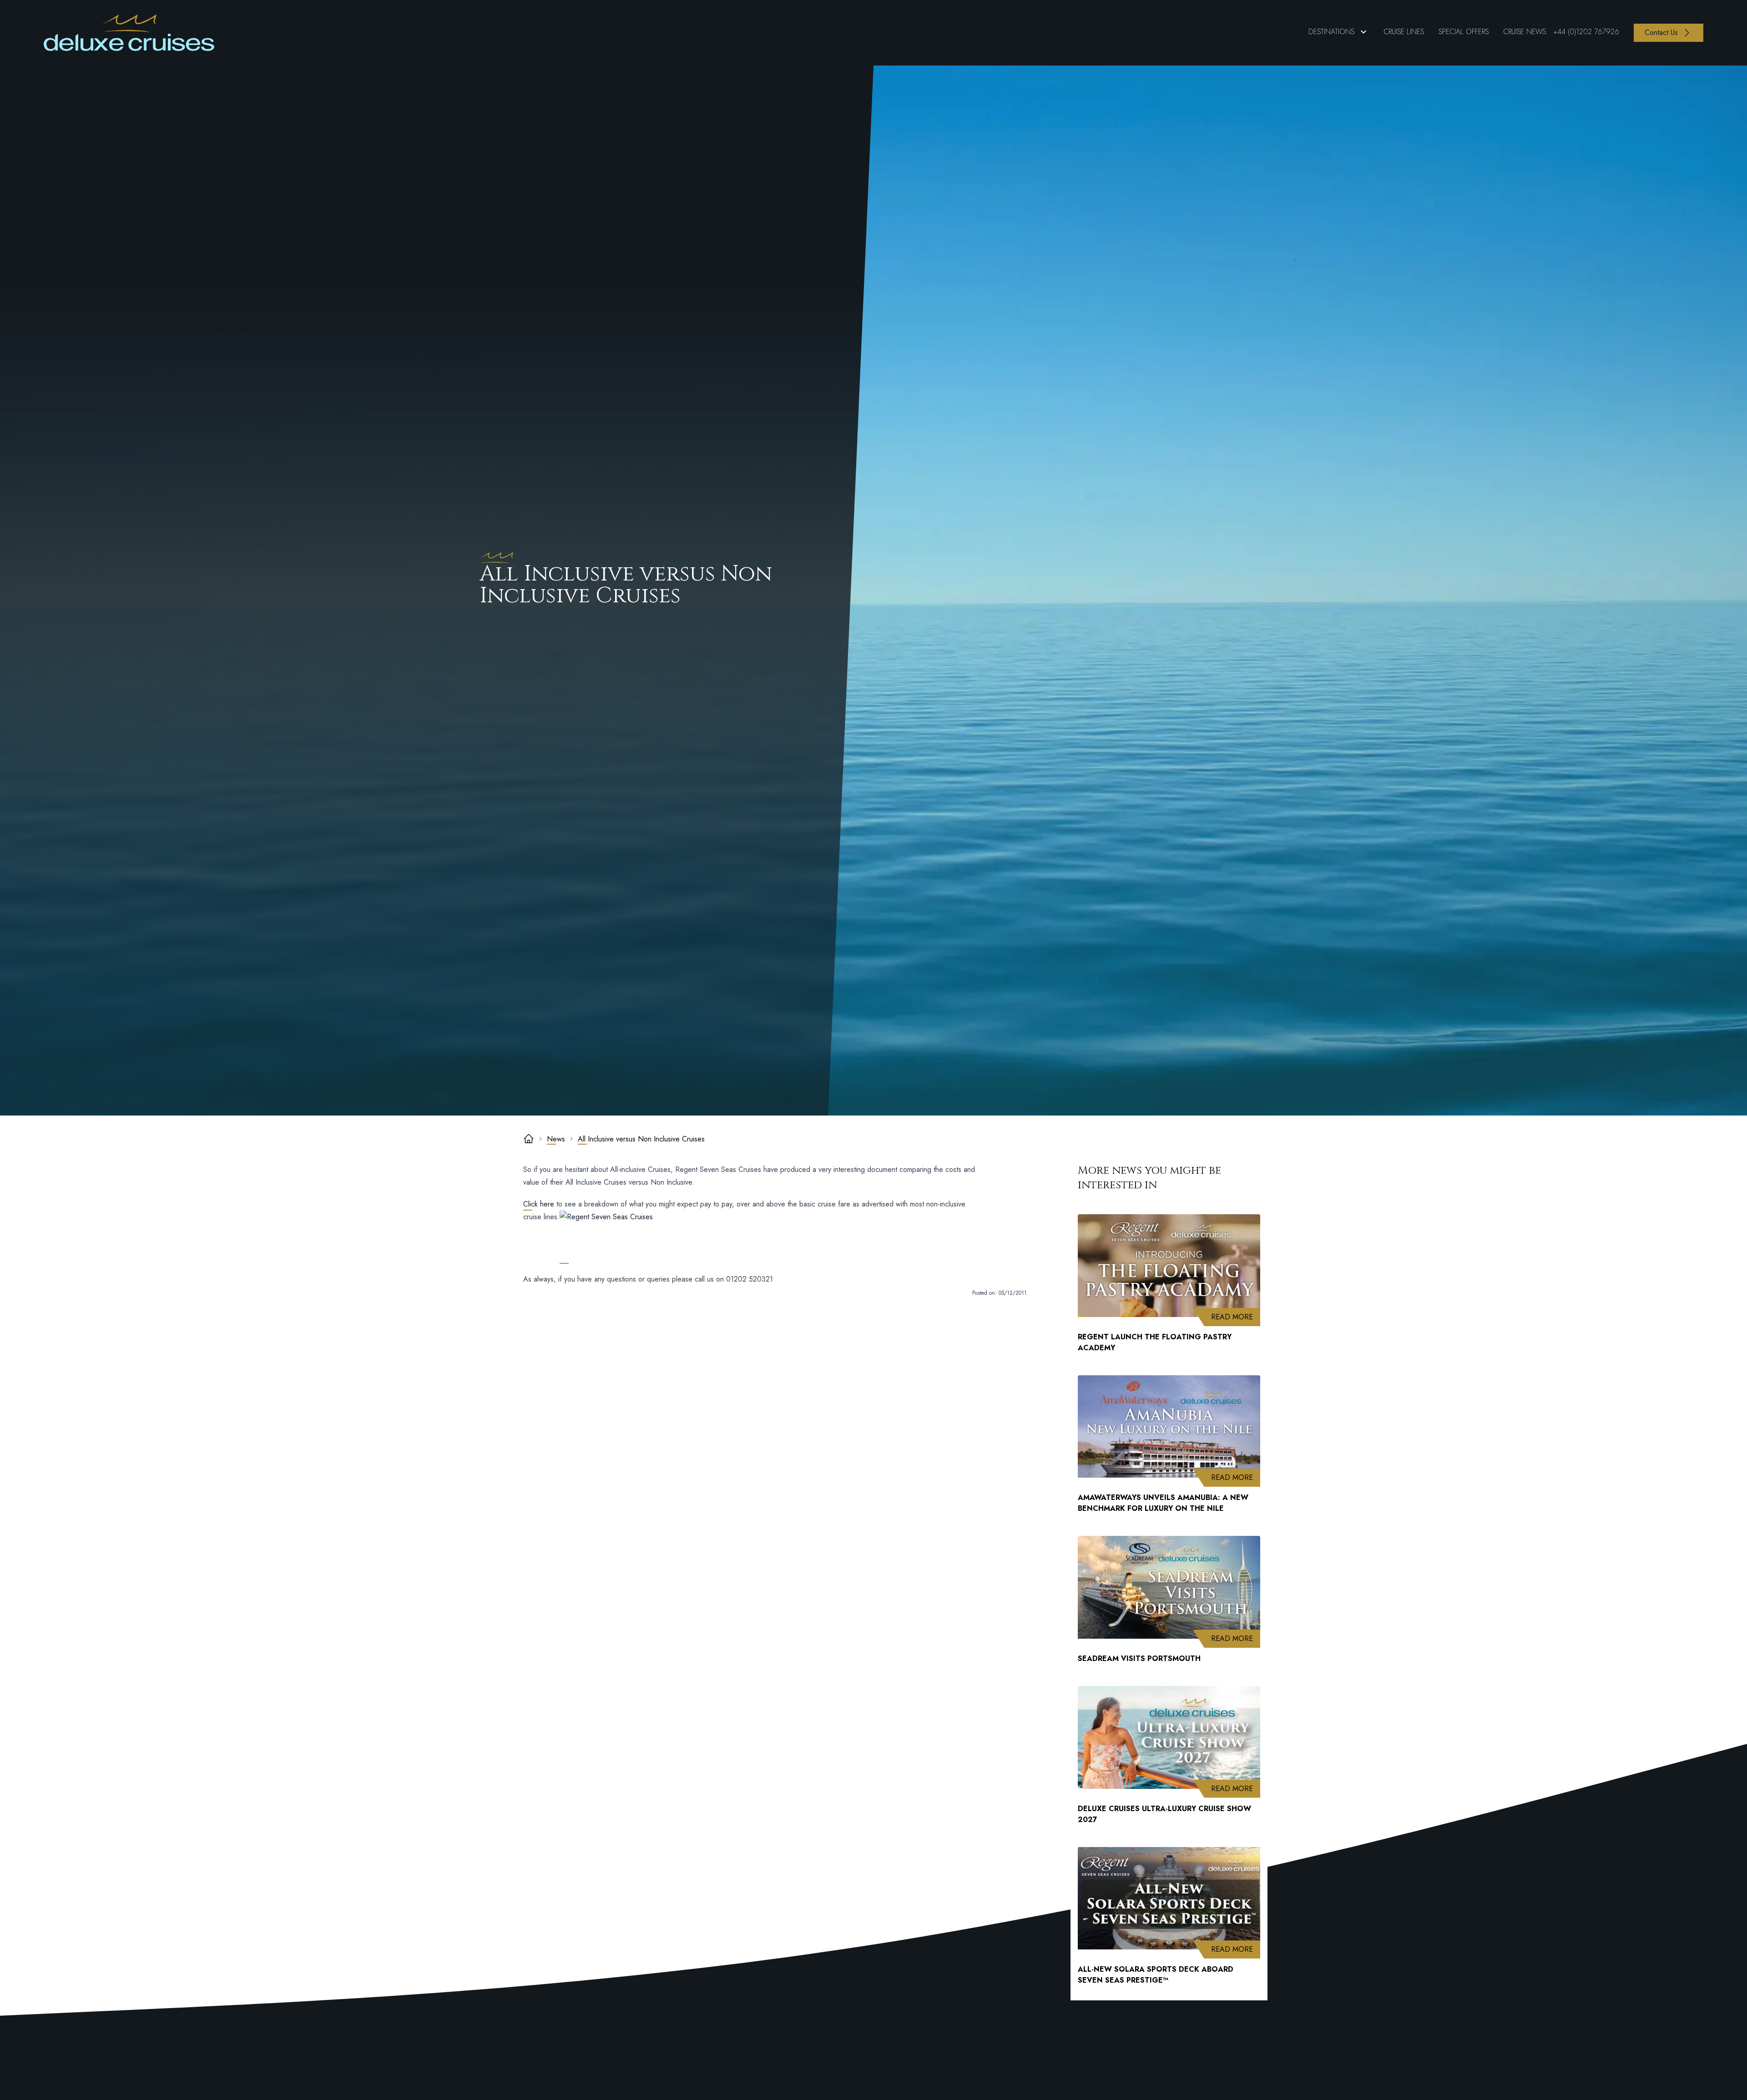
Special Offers (1464, 32)
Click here (539, 1204)
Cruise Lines (1404, 32)
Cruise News (1525, 32)
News (556, 1139)
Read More (1236, 1317)
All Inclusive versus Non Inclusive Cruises (641, 1139)
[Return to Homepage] (129, 33)
